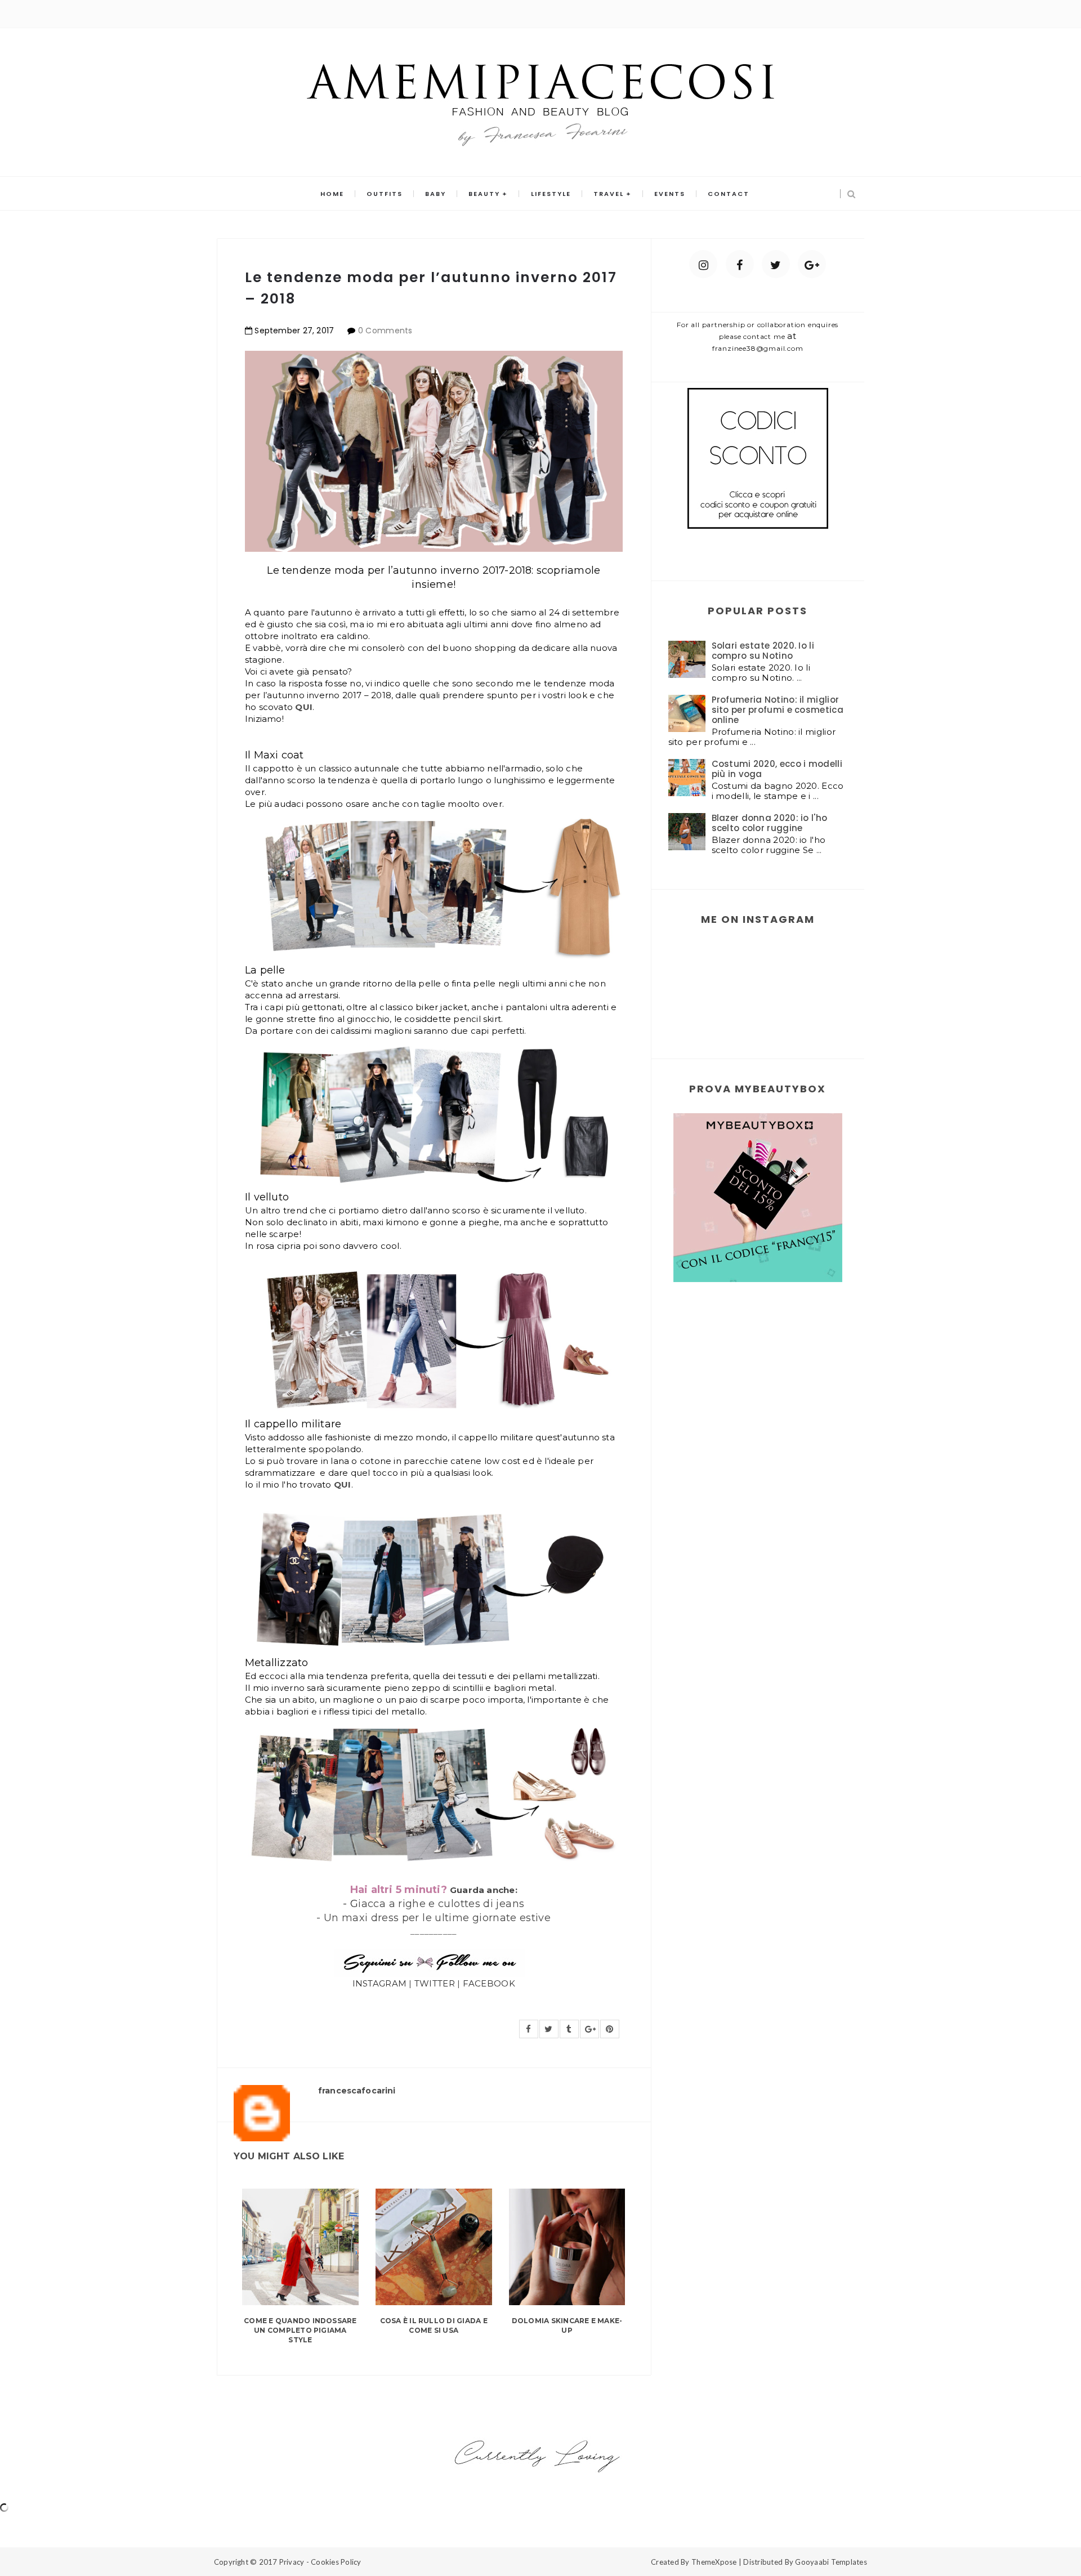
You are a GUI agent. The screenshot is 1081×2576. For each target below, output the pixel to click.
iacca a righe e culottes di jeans (434, 1904)
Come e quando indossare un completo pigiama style (300, 2330)
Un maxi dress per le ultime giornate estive (437, 1918)
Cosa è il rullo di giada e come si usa (434, 2325)
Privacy (292, 2562)
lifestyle (551, 194)
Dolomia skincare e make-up (567, 2325)
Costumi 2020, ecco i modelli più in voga (777, 769)
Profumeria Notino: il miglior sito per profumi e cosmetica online (778, 710)
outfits (385, 194)
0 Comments (385, 331)
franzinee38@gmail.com (758, 348)
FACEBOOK (489, 1983)
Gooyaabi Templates (831, 2562)
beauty (484, 194)
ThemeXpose (714, 2562)
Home (332, 194)
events (670, 194)
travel (609, 194)
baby (435, 194)
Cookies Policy (336, 2562)
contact (729, 194)
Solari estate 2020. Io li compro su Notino (763, 651)
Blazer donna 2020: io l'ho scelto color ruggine (770, 823)
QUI (304, 707)
